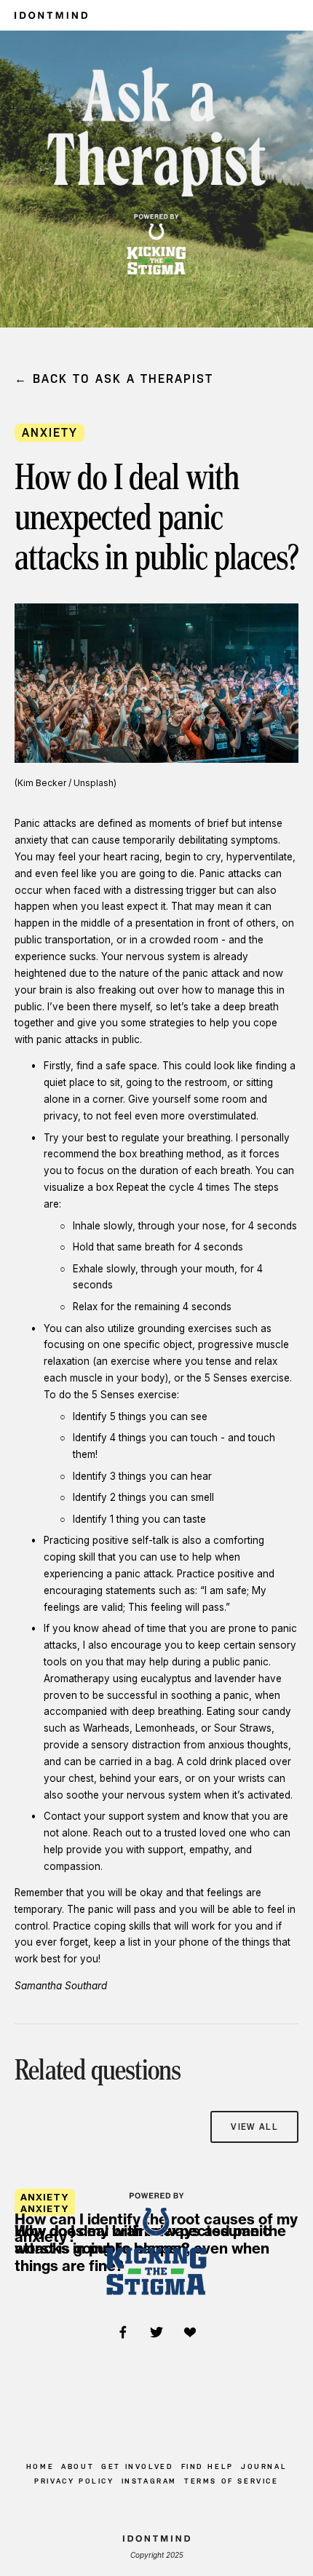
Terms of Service (231, 2481)
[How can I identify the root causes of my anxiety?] (156, 2173)
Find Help (207, 2466)
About (78, 2466)
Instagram (149, 2481)
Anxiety (50, 433)
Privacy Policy (74, 2481)
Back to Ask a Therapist (123, 379)
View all (254, 2127)
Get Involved (137, 2466)
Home (40, 2466)
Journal (264, 2466)
